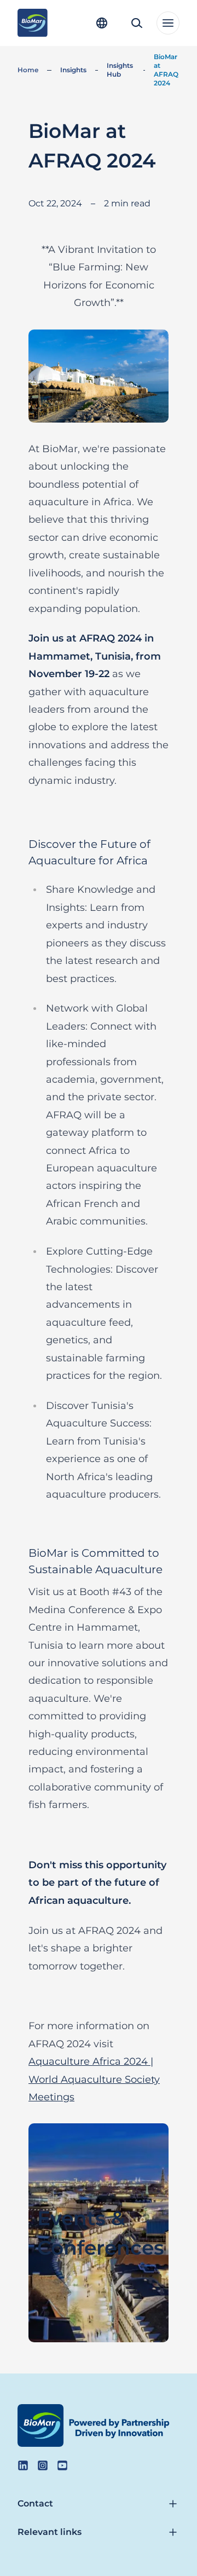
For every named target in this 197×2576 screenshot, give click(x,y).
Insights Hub (120, 70)
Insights (73, 70)
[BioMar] (33, 23)
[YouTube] (62, 2465)
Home (28, 70)
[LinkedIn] (23, 2465)
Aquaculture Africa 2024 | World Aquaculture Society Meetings (94, 2079)
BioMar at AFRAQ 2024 (166, 70)
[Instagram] (43, 2465)
